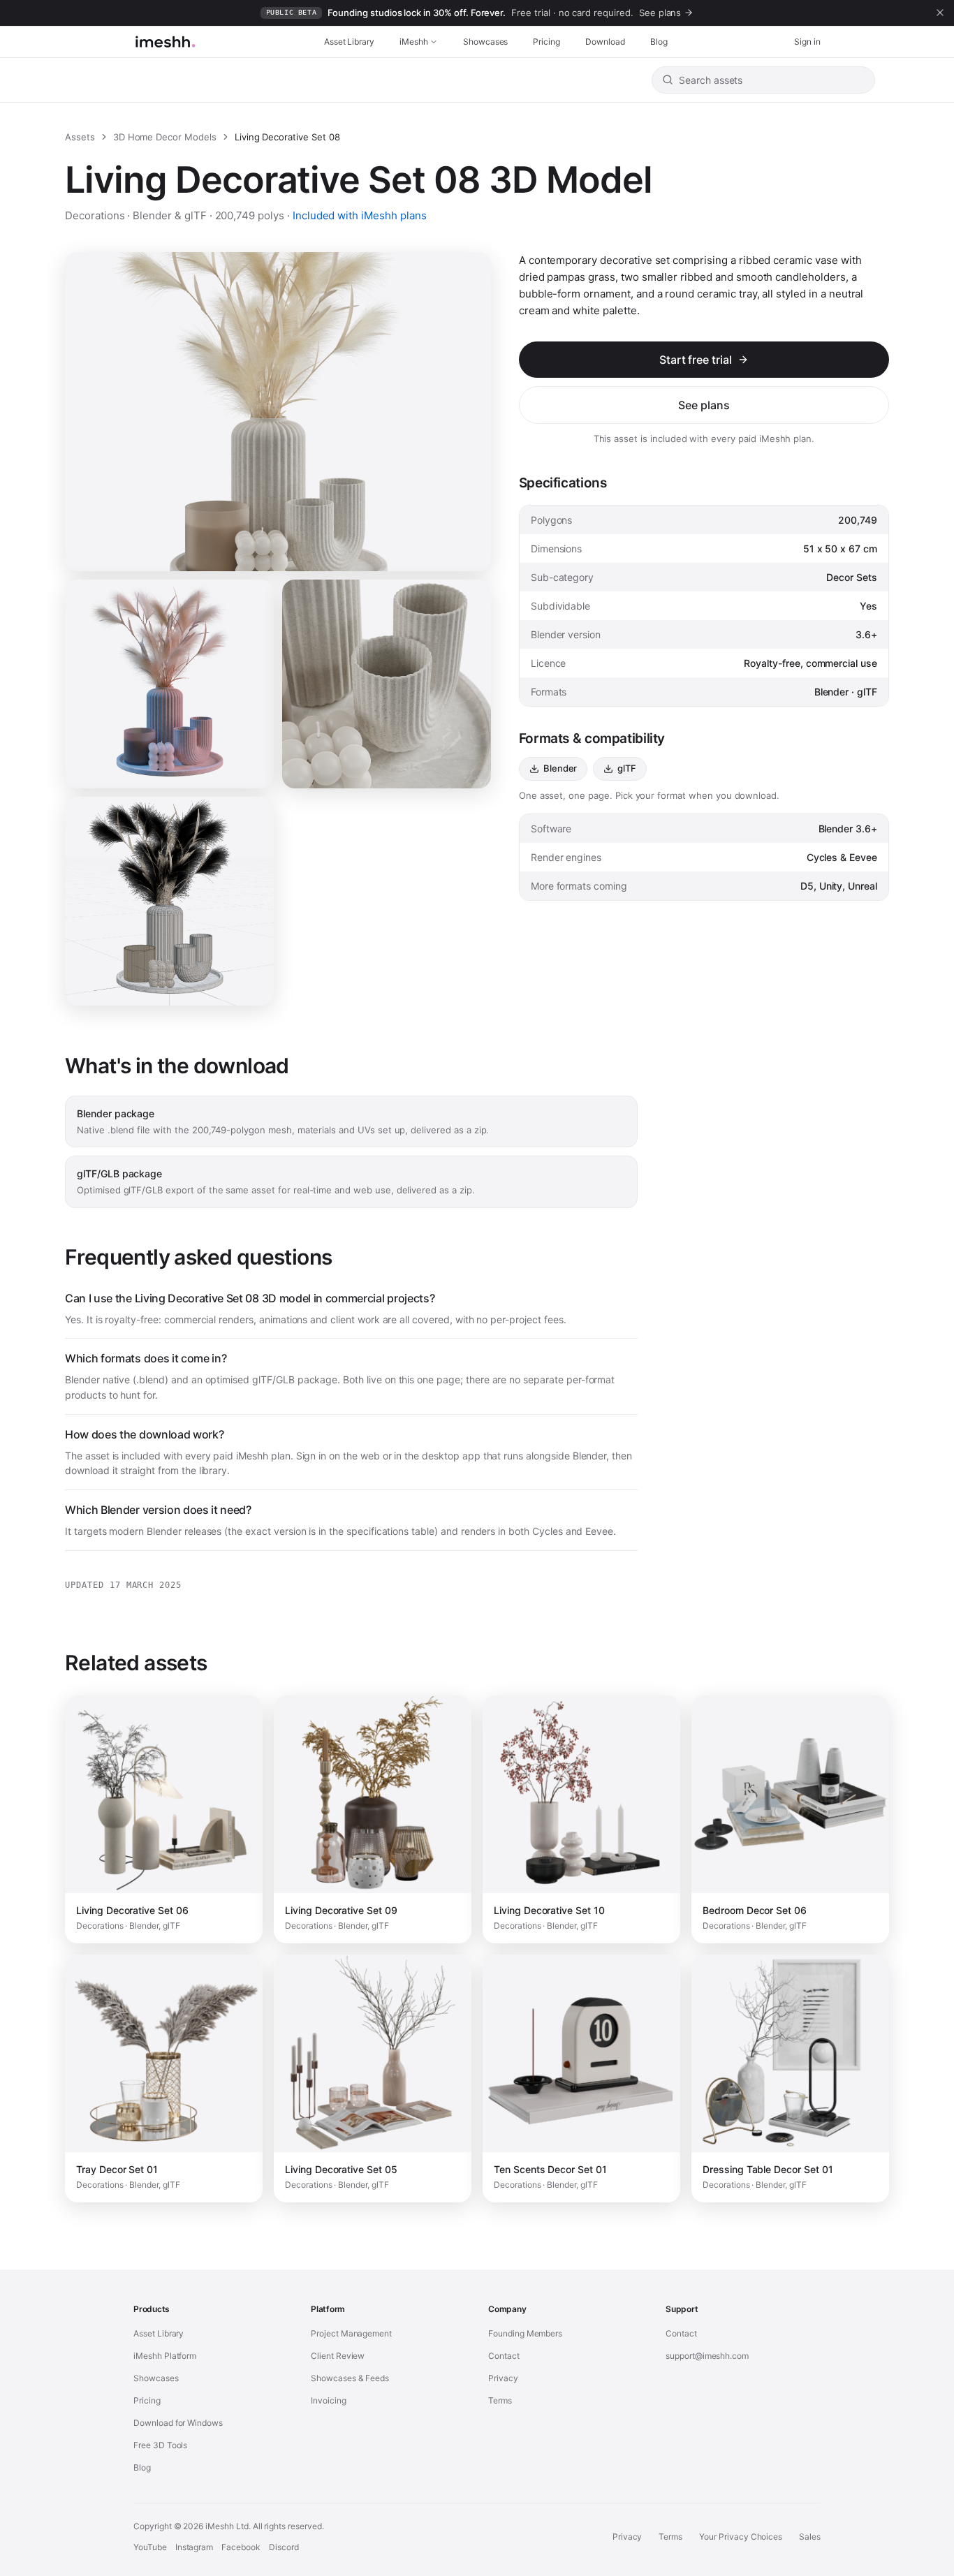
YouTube (150, 2547)
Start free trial (696, 360)
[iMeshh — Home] (165, 42)
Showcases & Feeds (350, 2378)
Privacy (503, 2378)
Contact (504, 2356)
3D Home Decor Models (165, 137)
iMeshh (414, 42)
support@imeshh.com (707, 2356)
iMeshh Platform (165, 2356)
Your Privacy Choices (741, 2537)
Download (605, 42)
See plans (704, 405)
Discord (284, 2547)
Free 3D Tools (160, 2445)
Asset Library (349, 42)
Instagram (195, 2547)
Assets (80, 137)
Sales (810, 2537)
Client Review (338, 2356)
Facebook (241, 2547)
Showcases (486, 42)
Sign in (807, 42)
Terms (500, 2400)
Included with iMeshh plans (360, 215)
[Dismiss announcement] (940, 13)
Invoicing (329, 2400)
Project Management (351, 2333)
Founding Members (525, 2333)
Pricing (546, 42)
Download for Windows (178, 2423)
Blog (659, 42)
